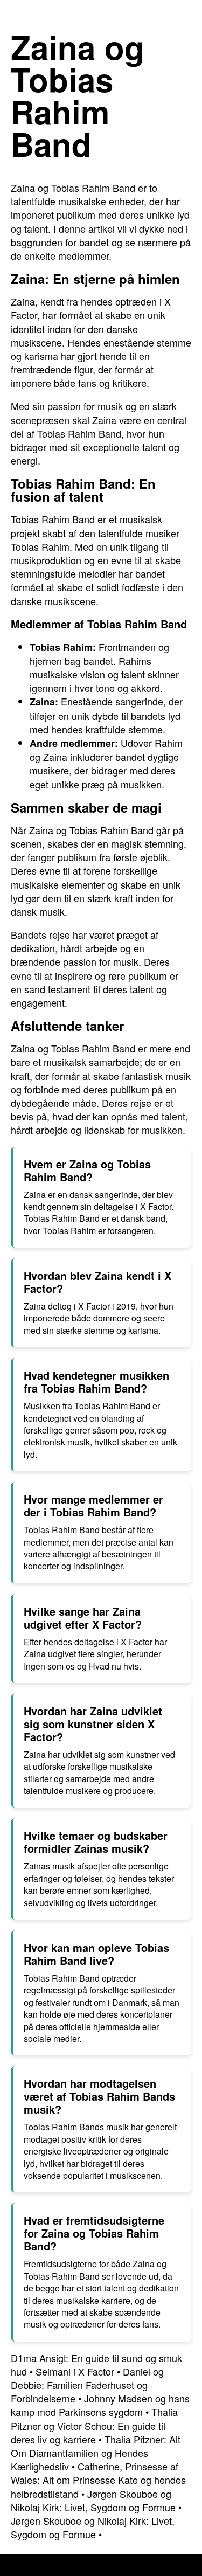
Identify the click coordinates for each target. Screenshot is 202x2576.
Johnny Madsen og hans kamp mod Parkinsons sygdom (100, 2405)
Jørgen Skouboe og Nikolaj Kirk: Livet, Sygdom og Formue (93, 2500)
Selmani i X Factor (75, 2371)
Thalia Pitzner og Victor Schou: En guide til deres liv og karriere (94, 2425)
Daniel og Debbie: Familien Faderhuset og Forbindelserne (87, 2385)
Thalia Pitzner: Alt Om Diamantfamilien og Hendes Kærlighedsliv (96, 2453)
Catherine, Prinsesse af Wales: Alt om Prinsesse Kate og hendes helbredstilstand (98, 2480)
